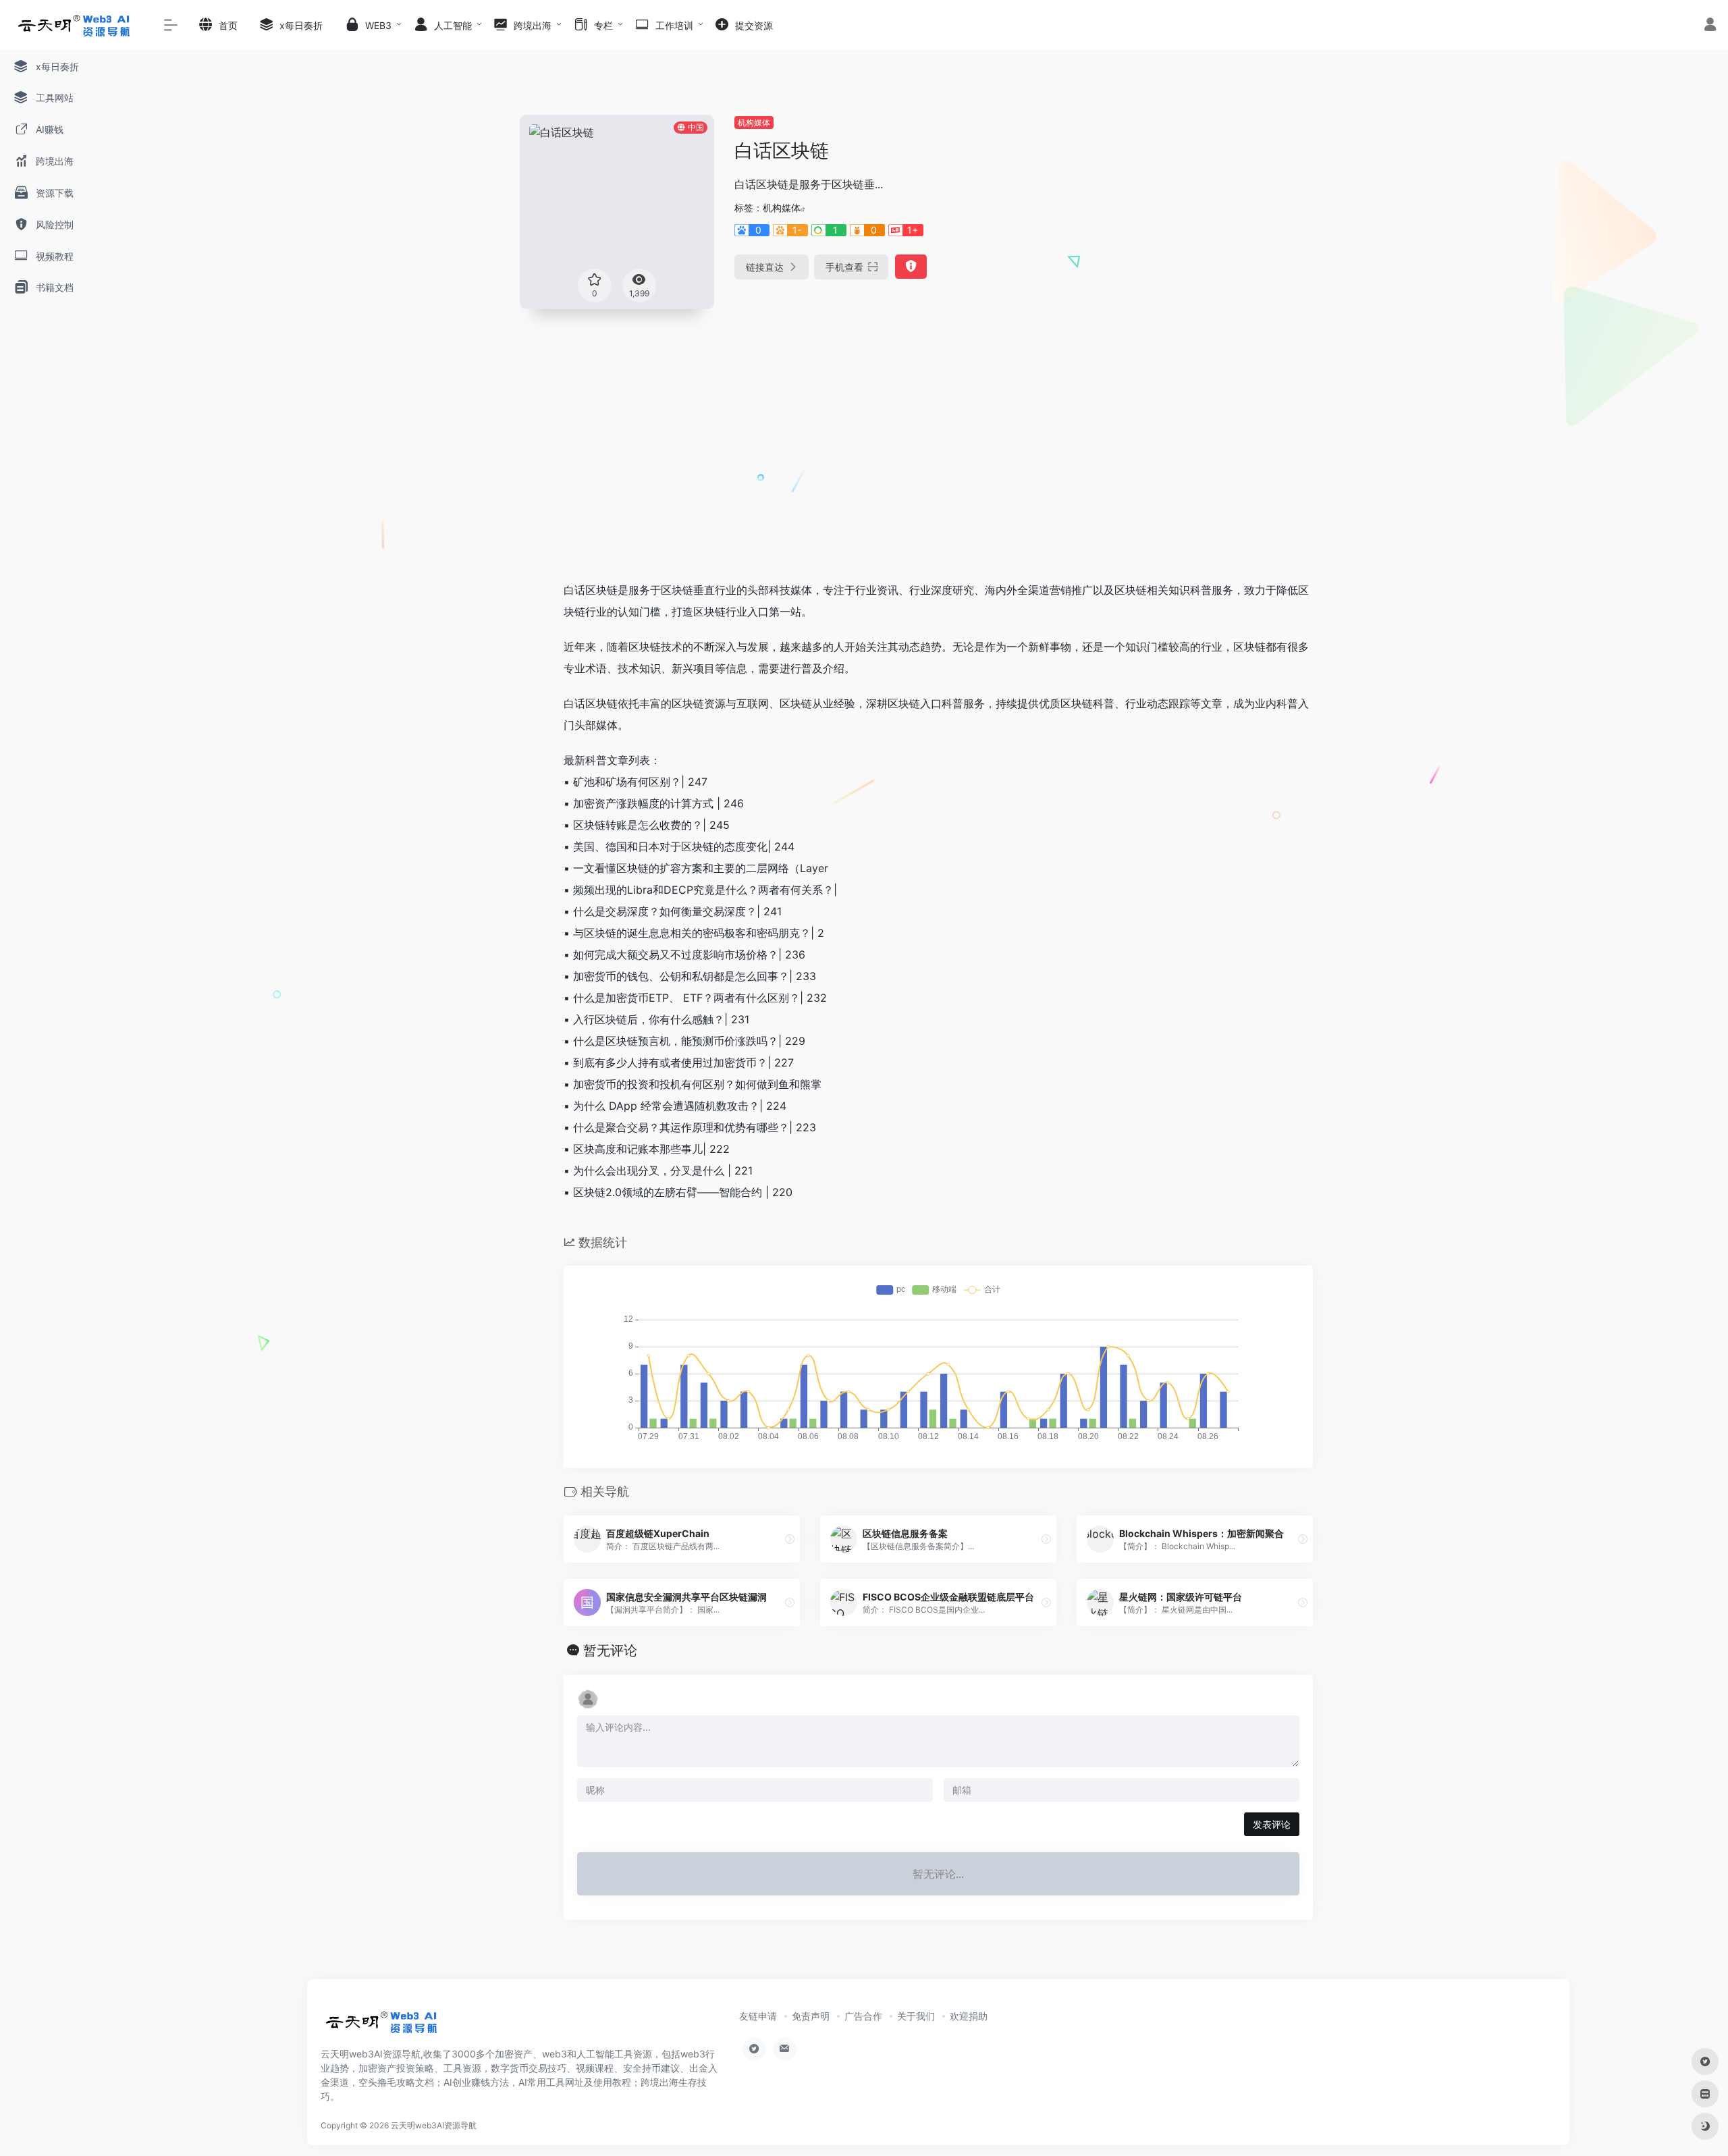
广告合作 (863, 2016)
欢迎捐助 (969, 2016)
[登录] (1710, 26)
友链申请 (758, 2016)
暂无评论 (610, 1650)
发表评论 (1272, 1824)
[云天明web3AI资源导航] (382, 2026)
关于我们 (916, 2016)
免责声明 (811, 2016)
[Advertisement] (938, 468)
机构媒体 (754, 123)
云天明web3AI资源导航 (434, 2125)
